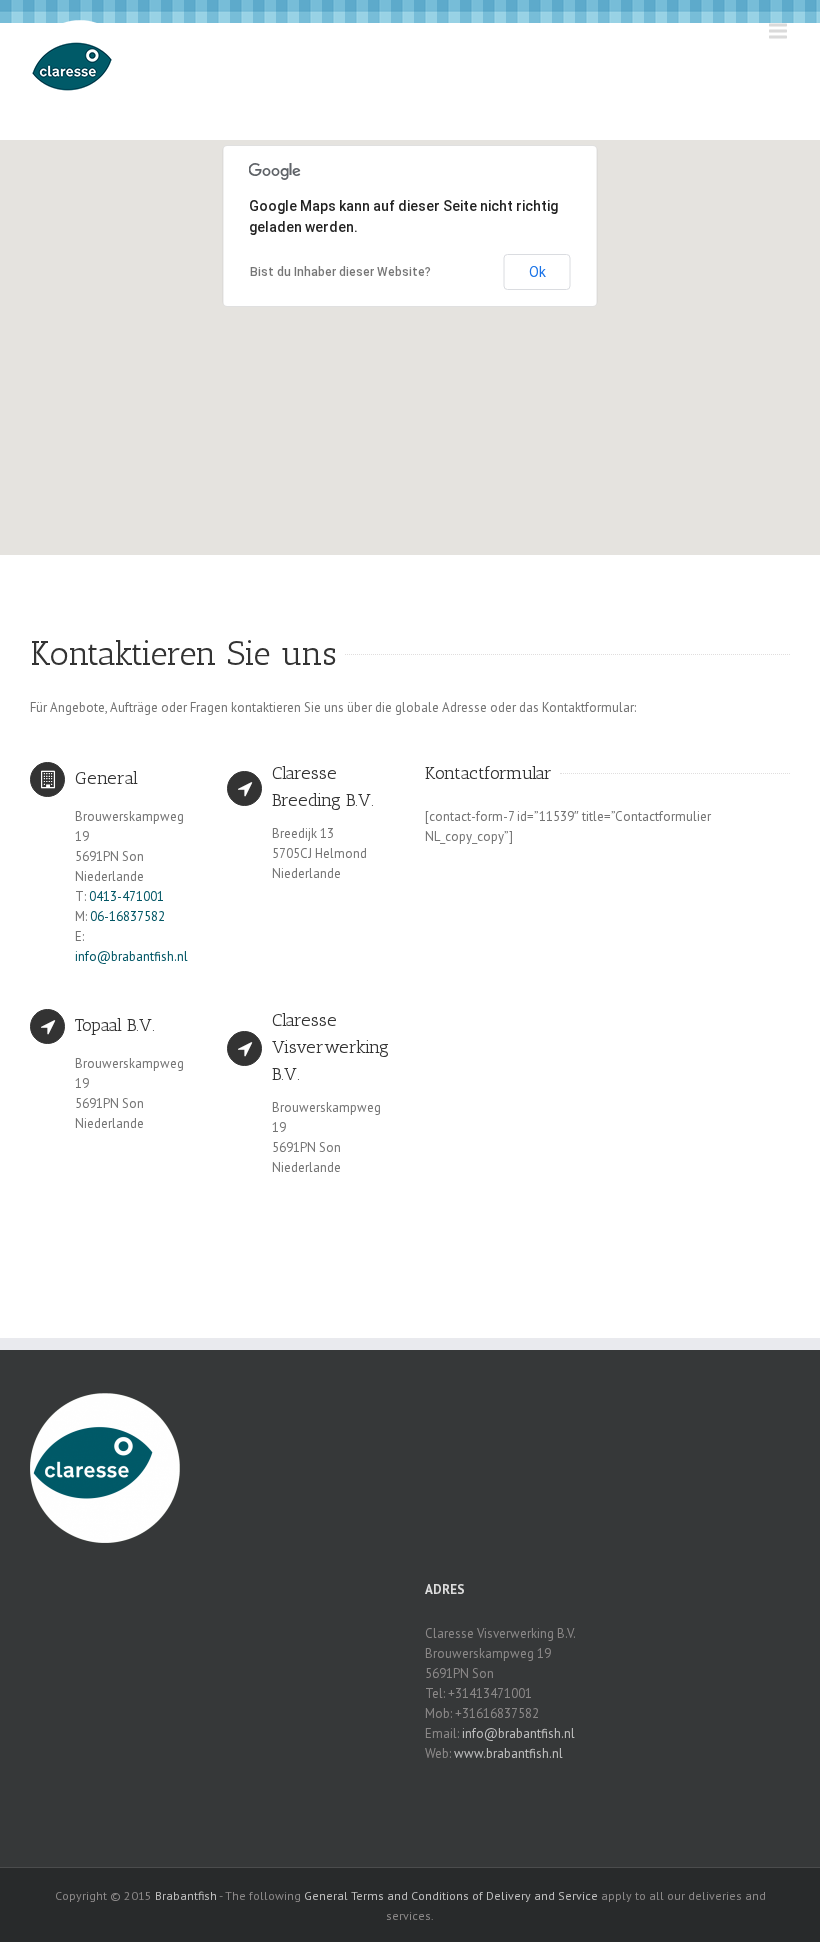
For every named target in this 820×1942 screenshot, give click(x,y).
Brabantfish (186, 1895)
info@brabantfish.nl (131, 956)
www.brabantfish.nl (508, 1753)
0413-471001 (126, 896)
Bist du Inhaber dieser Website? (340, 272)
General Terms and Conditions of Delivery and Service (451, 1895)
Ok (537, 272)
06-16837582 (127, 916)
